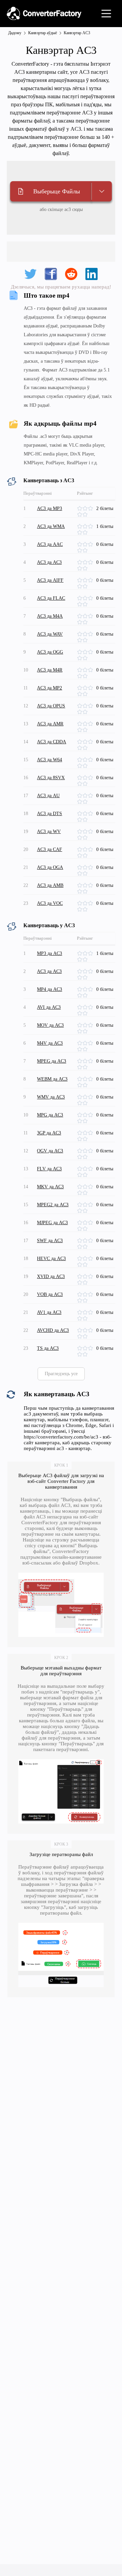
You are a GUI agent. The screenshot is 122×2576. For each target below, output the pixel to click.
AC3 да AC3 (49, 562)
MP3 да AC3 (49, 953)
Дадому (15, 33)
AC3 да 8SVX (51, 778)
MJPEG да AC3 (52, 1223)
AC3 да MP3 (49, 508)
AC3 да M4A (50, 616)
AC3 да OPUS (51, 706)
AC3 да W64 (49, 760)
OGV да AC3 (50, 1151)
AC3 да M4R (50, 670)
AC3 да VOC (50, 903)
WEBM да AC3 (52, 1079)
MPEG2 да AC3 (53, 1205)
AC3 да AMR (50, 724)
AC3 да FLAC (51, 598)
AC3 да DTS (49, 814)
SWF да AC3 (50, 1241)
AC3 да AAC (50, 544)
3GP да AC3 (49, 1133)
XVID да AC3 (51, 1276)
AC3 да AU (48, 796)
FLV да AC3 (49, 1169)
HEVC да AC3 (51, 1259)
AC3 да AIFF (50, 580)
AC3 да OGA (50, 867)
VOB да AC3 (50, 1294)
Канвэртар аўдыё (43, 33)
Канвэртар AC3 (77, 33)
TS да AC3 (48, 1348)
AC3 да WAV (50, 634)
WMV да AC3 (51, 1097)
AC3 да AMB (50, 885)
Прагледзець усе (61, 1374)
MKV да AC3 (50, 1187)
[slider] (86, 509)
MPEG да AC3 (52, 1061)
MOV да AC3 (50, 1025)
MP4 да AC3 (49, 989)
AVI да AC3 (49, 1007)
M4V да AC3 (50, 1043)
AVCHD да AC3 (53, 1330)
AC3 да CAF (49, 849)
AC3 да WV (49, 832)
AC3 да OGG (50, 652)
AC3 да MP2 (49, 688)
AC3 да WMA (51, 526)
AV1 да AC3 (49, 1312)
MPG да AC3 (50, 1115)
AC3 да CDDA (52, 742)
